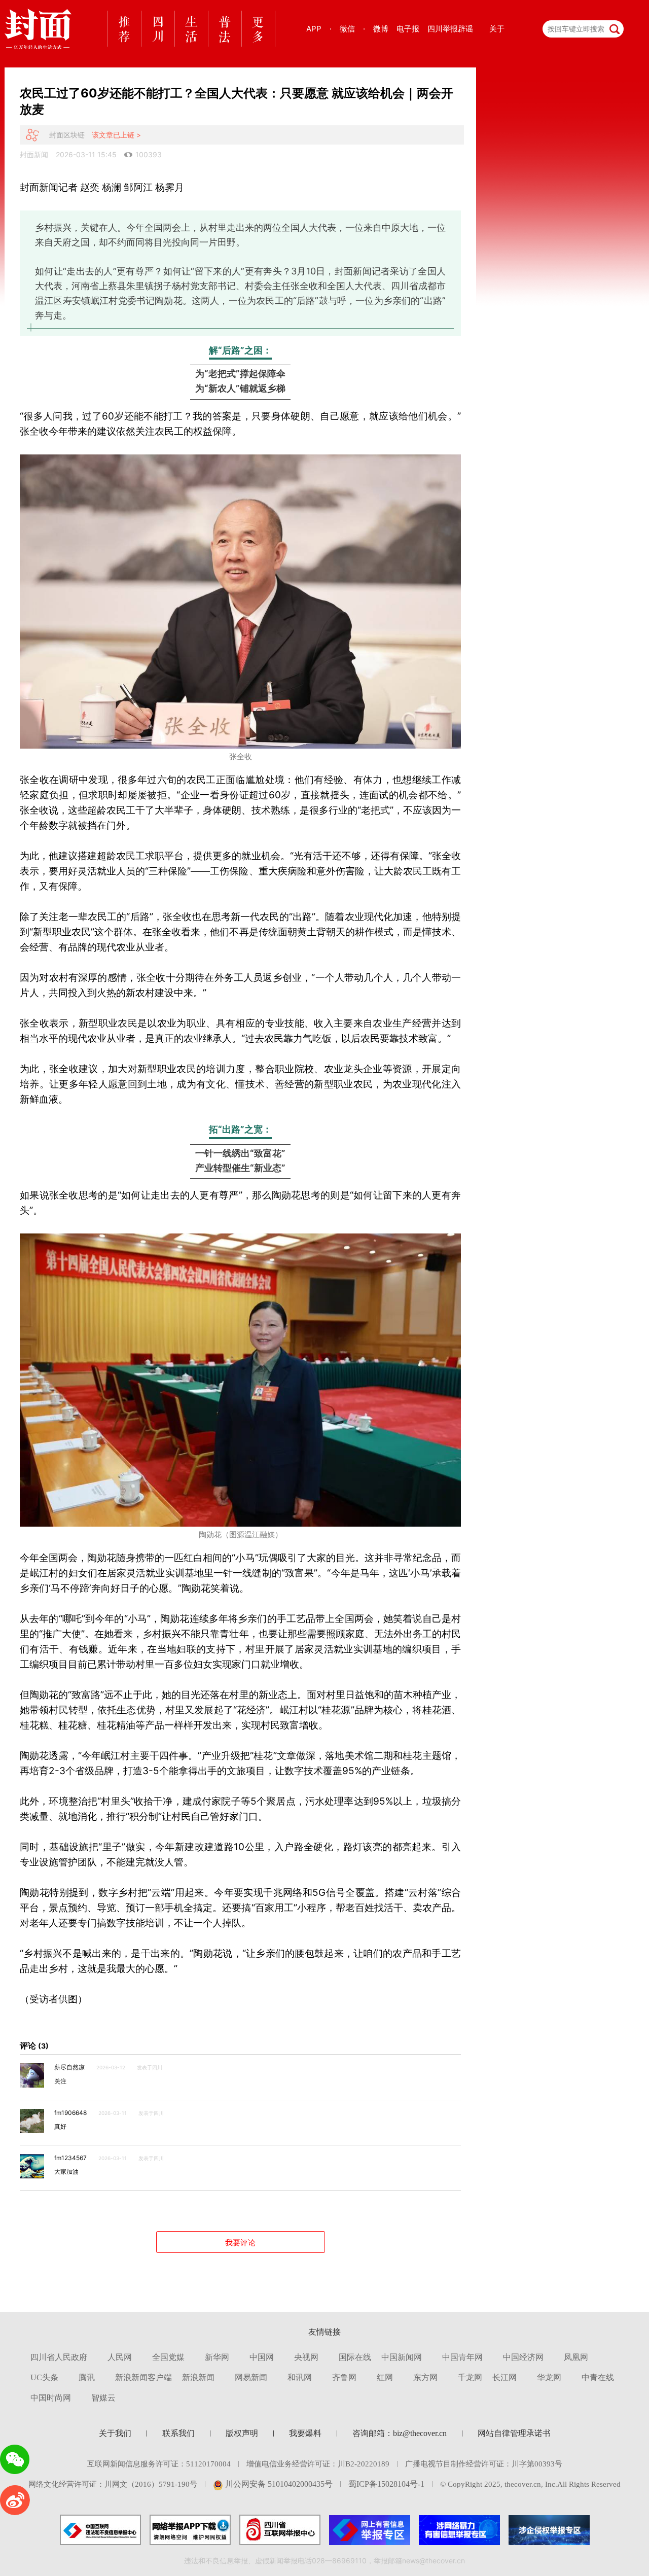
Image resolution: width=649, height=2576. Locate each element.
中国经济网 (523, 2357)
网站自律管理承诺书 (514, 2433)
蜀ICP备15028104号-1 (386, 2484)
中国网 (262, 2357)
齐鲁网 (344, 2377)
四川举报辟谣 (450, 29)
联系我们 (178, 2433)
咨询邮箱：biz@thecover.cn (400, 2433)
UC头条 (44, 2377)
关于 (497, 29)
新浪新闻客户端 (143, 2377)
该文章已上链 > (116, 135)
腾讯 (87, 2377)
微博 (381, 29)
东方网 (425, 2377)
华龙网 (549, 2377)
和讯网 (300, 2377)
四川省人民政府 (59, 2357)
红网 (385, 2377)
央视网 (306, 2357)
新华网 (217, 2357)
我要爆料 (305, 2433)
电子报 (408, 29)
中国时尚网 (51, 2398)
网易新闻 (251, 2377)
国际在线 (355, 2357)
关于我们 (115, 2433)
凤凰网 (576, 2357)
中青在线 (598, 2377)
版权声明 (242, 2433)
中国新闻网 (402, 2357)
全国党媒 (168, 2357)
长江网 (504, 2377)
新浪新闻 (198, 2377)
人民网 (120, 2357)
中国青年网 (462, 2357)
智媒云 (103, 2398)
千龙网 (470, 2377)
